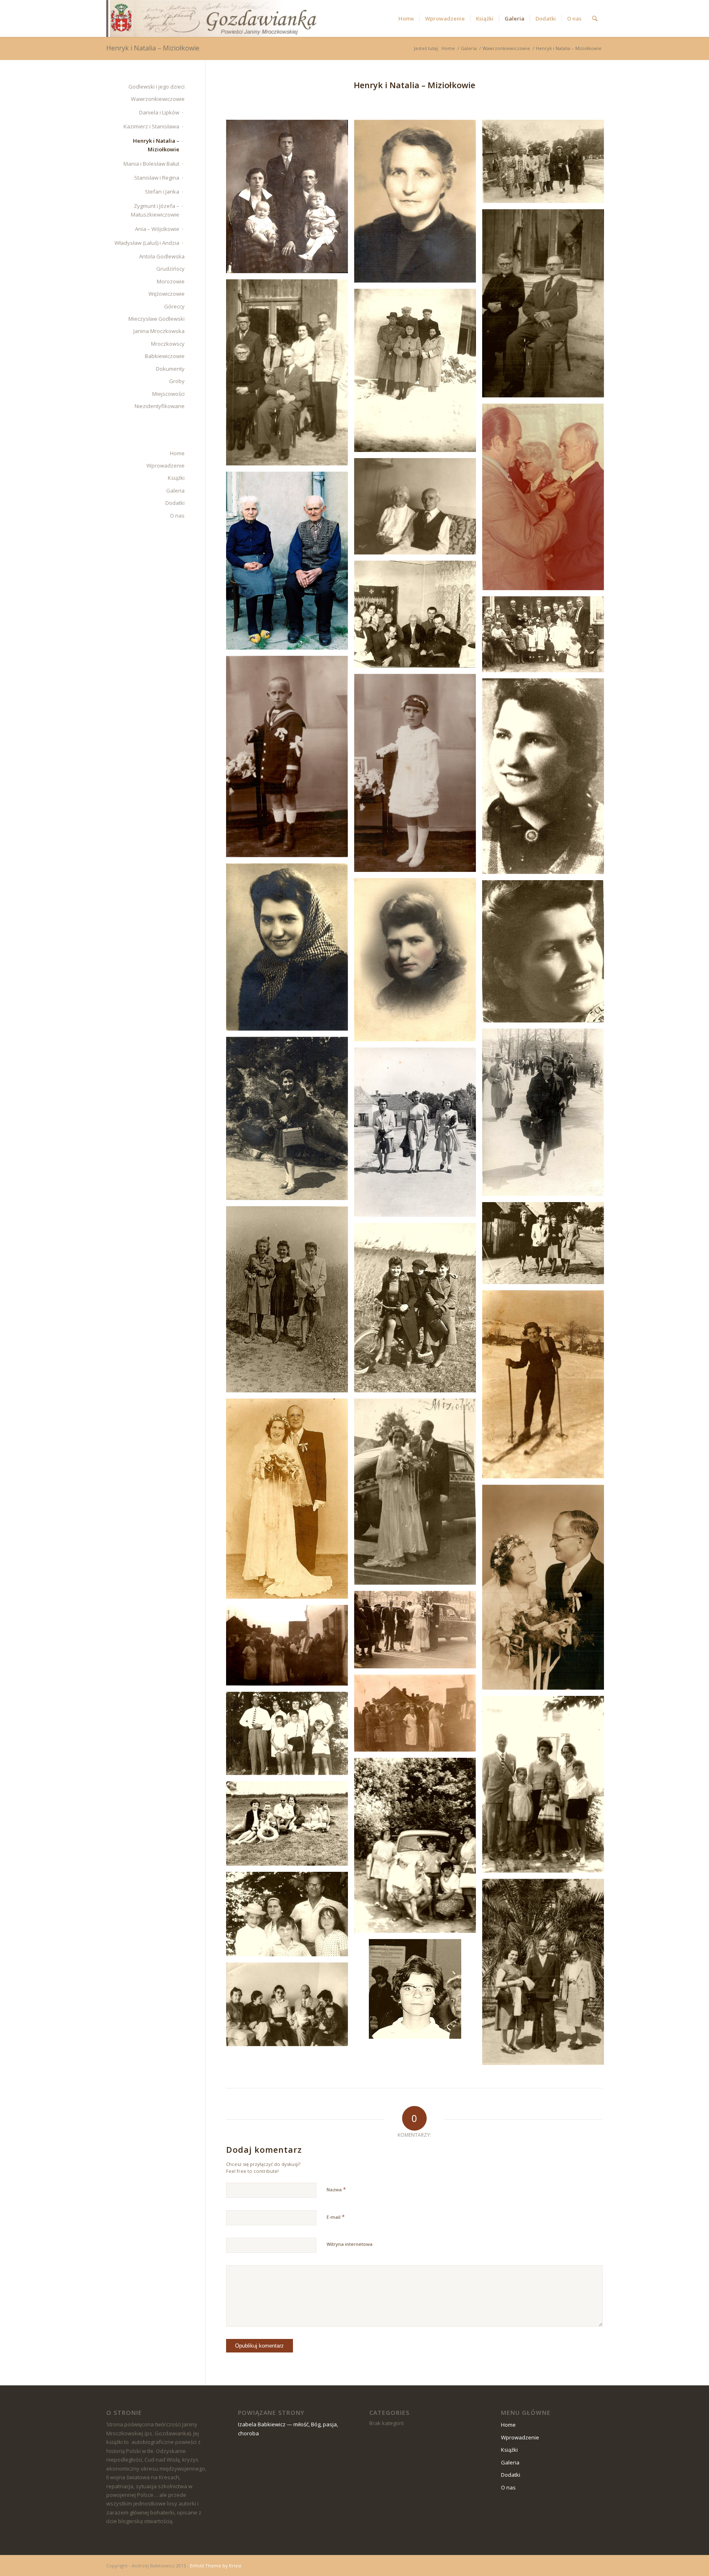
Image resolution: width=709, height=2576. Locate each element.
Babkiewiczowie (165, 356)
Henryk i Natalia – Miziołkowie (153, 48)
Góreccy (174, 306)
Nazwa (336, 2189)
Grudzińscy (170, 269)
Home (177, 453)
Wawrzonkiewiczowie (158, 99)
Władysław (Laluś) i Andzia (147, 243)
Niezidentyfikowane (160, 406)
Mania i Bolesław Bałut (151, 164)
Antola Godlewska (162, 256)
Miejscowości (168, 394)
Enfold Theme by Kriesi (216, 2566)
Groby (177, 381)
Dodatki (175, 503)
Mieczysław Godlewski (157, 319)
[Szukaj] (595, 18)
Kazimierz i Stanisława (151, 126)
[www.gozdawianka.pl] (211, 18)
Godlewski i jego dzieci (157, 87)
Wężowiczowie (167, 294)
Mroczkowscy (168, 344)
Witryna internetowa (350, 2244)
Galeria (175, 491)
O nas (177, 516)
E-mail (336, 2217)
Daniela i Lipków (159, 112)
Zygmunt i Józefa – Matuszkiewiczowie (155, 210)
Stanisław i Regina (157, 178)
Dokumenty (170, 369)
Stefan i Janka (162, 192)
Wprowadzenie (166, 465)
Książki (176, 478)
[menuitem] (406, 18)
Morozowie (171, 281)
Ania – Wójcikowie (157, 229)
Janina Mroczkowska (159, 331)
